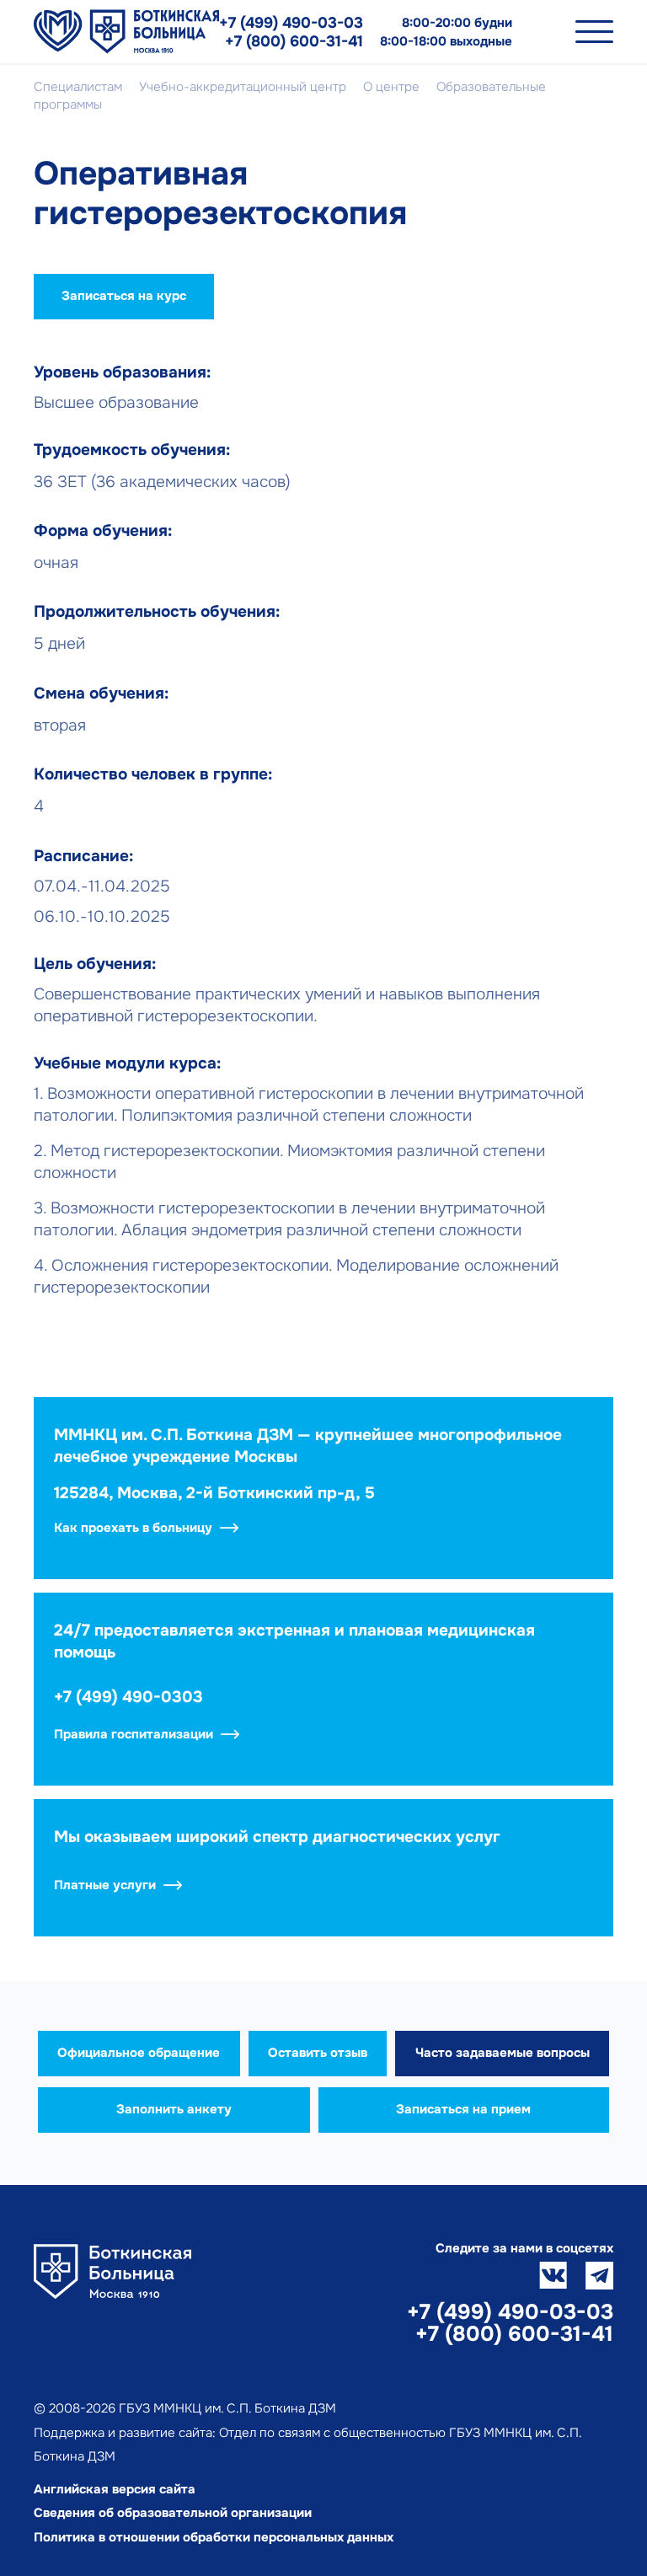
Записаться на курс (124, 296)
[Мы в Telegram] (599, 2276)
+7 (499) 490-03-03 (291, 23)
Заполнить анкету (174, 2109)
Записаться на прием (463, 2109)
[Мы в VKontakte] (553, 2276)
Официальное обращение (139, 2053)
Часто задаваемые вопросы (503, 2053)
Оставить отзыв (318, 2053)
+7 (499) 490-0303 (128, 1697)
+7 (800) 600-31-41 (294, 41)
